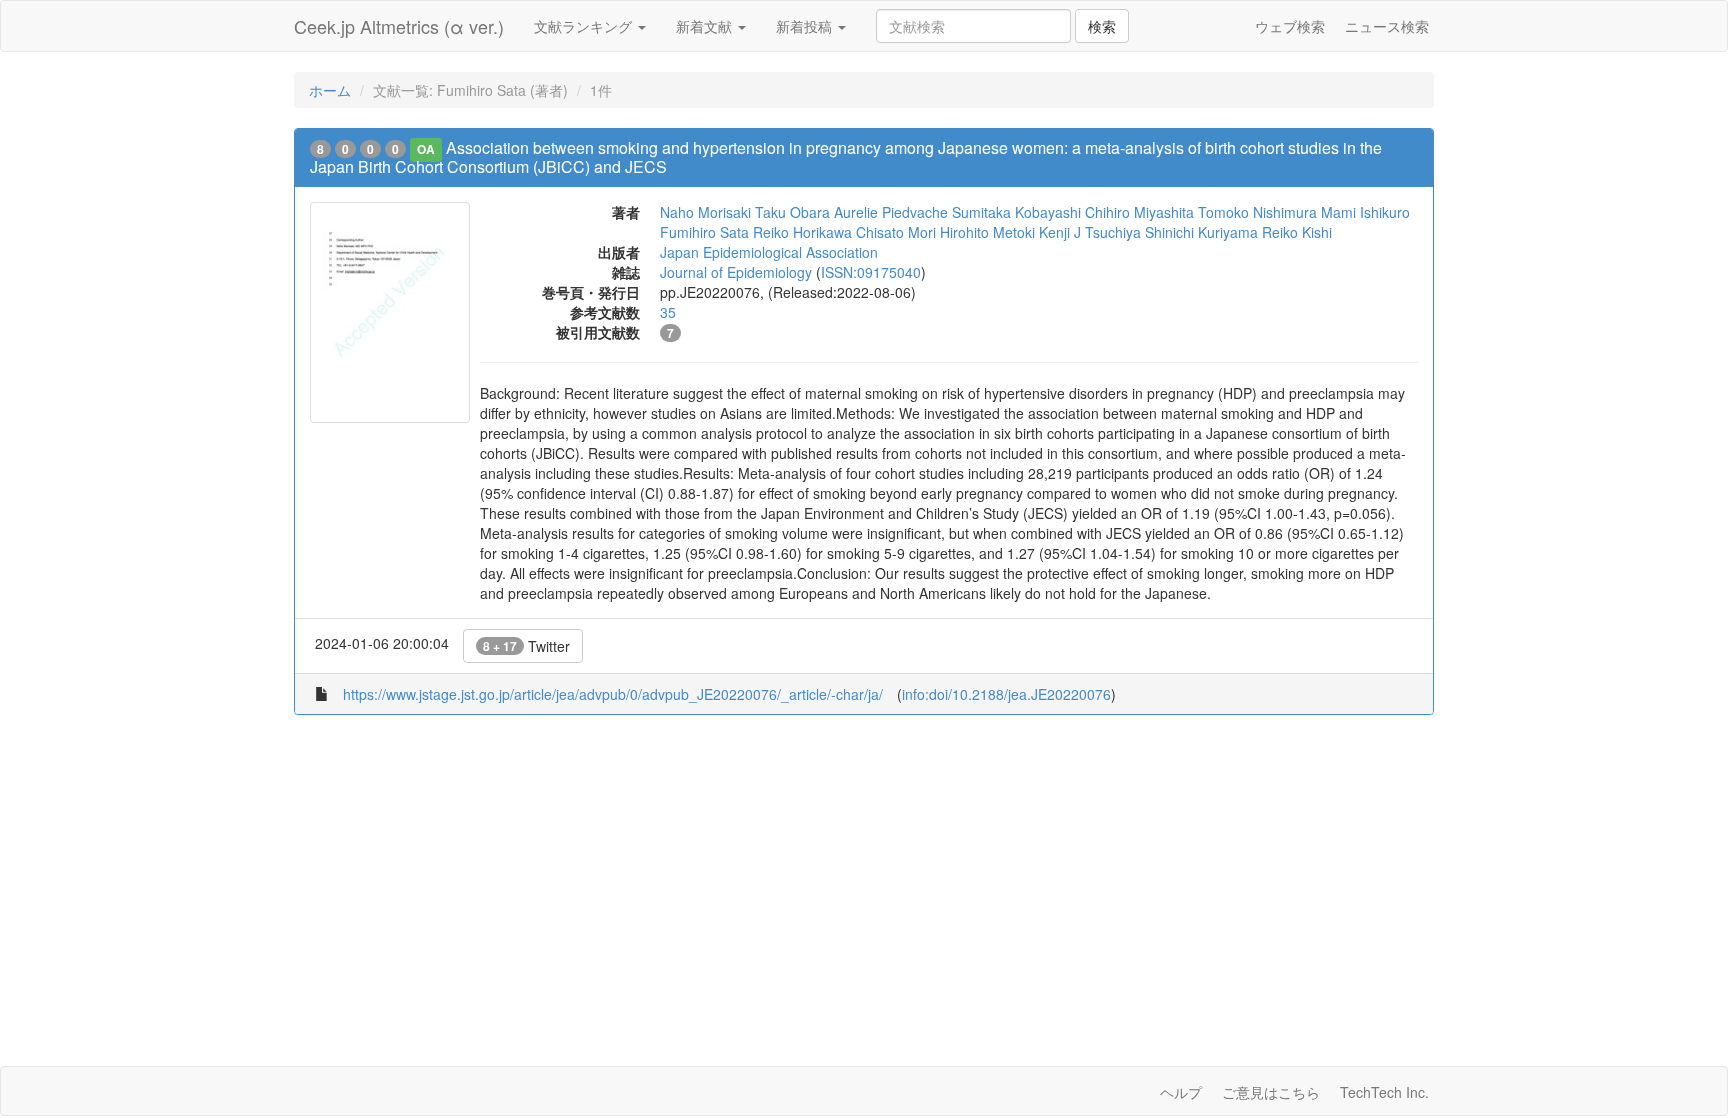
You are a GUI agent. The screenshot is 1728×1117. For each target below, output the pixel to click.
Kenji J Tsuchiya (1090, 232)
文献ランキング (585, 26)
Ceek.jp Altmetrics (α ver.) (399, 26)
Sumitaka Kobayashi (1016, 212)
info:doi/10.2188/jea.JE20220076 (1006, 694)
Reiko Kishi (1297, 232)
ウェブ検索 (1290, 26)
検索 (1102, 26)
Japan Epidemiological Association (769, 252)
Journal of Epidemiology (736, 272)
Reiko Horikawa (802, 232)
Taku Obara (792, 212)
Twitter (526, 646)
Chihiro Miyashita (1139, 212)
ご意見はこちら (1271, 1092)
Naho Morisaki (705, 212)
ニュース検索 (1387, 26)
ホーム (330, 90)
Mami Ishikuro (1365, 212)
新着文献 (706, 26)
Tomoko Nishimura (1257, 212)
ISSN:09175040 (871, 272)
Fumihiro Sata (704, 232)
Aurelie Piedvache (891, 212)
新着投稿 (806, 26)
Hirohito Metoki (987, 232)
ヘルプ (1181, 1092)
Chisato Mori (896, 232)
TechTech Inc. (1384, 1092)
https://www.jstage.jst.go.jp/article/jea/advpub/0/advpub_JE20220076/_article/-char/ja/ (613, 694)
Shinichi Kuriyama (1201, 232)
